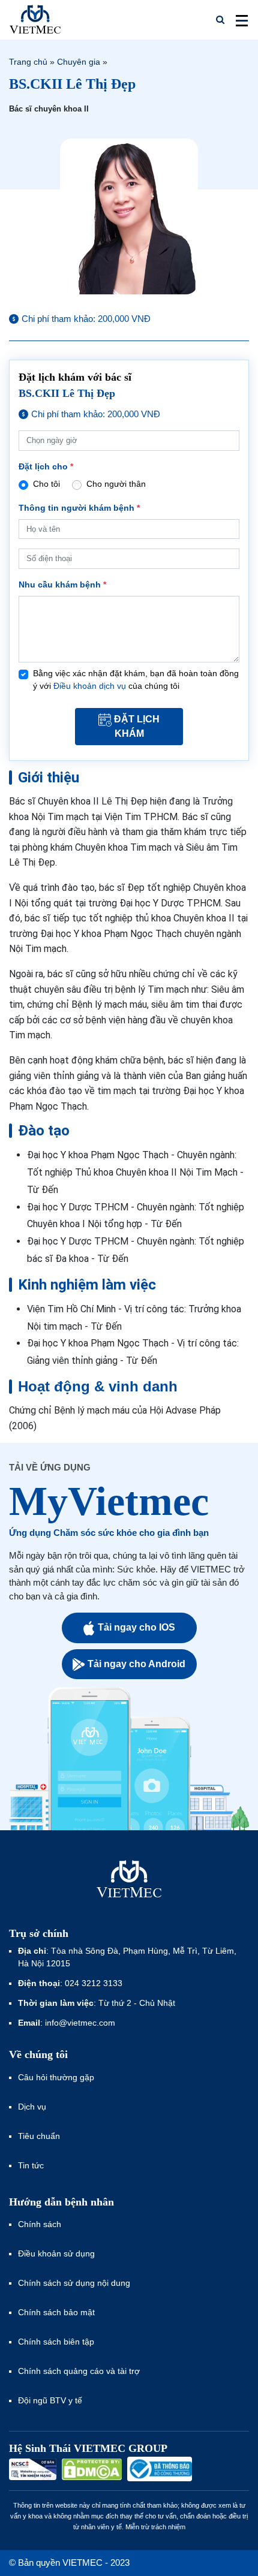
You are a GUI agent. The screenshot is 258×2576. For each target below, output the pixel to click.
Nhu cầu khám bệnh (62, 585)
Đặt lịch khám (137, 726)
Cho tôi (46, 484)
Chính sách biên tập (57, 2342)
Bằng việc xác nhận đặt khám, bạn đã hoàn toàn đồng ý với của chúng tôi (136, 680)
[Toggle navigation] (238, 20)
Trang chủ (28, 62)
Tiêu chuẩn (39, 2136)
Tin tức (31, 2165)
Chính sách (40, 2224)
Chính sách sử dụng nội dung (74, 2283)
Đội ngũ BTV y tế (50, 2400)
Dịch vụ (32, 2107)
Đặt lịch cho (46, 466)
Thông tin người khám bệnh (79, 508)
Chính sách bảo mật (56, 2312)
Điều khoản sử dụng (56, 2253)
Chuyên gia (79, 62)
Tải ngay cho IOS (136, 1627)
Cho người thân (116, 484)
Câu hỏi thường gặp (56, 2077)
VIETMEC (35, 20)
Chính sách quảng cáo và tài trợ (79, 2371)
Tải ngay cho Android (136, 1664)
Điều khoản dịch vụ (90, 686)
